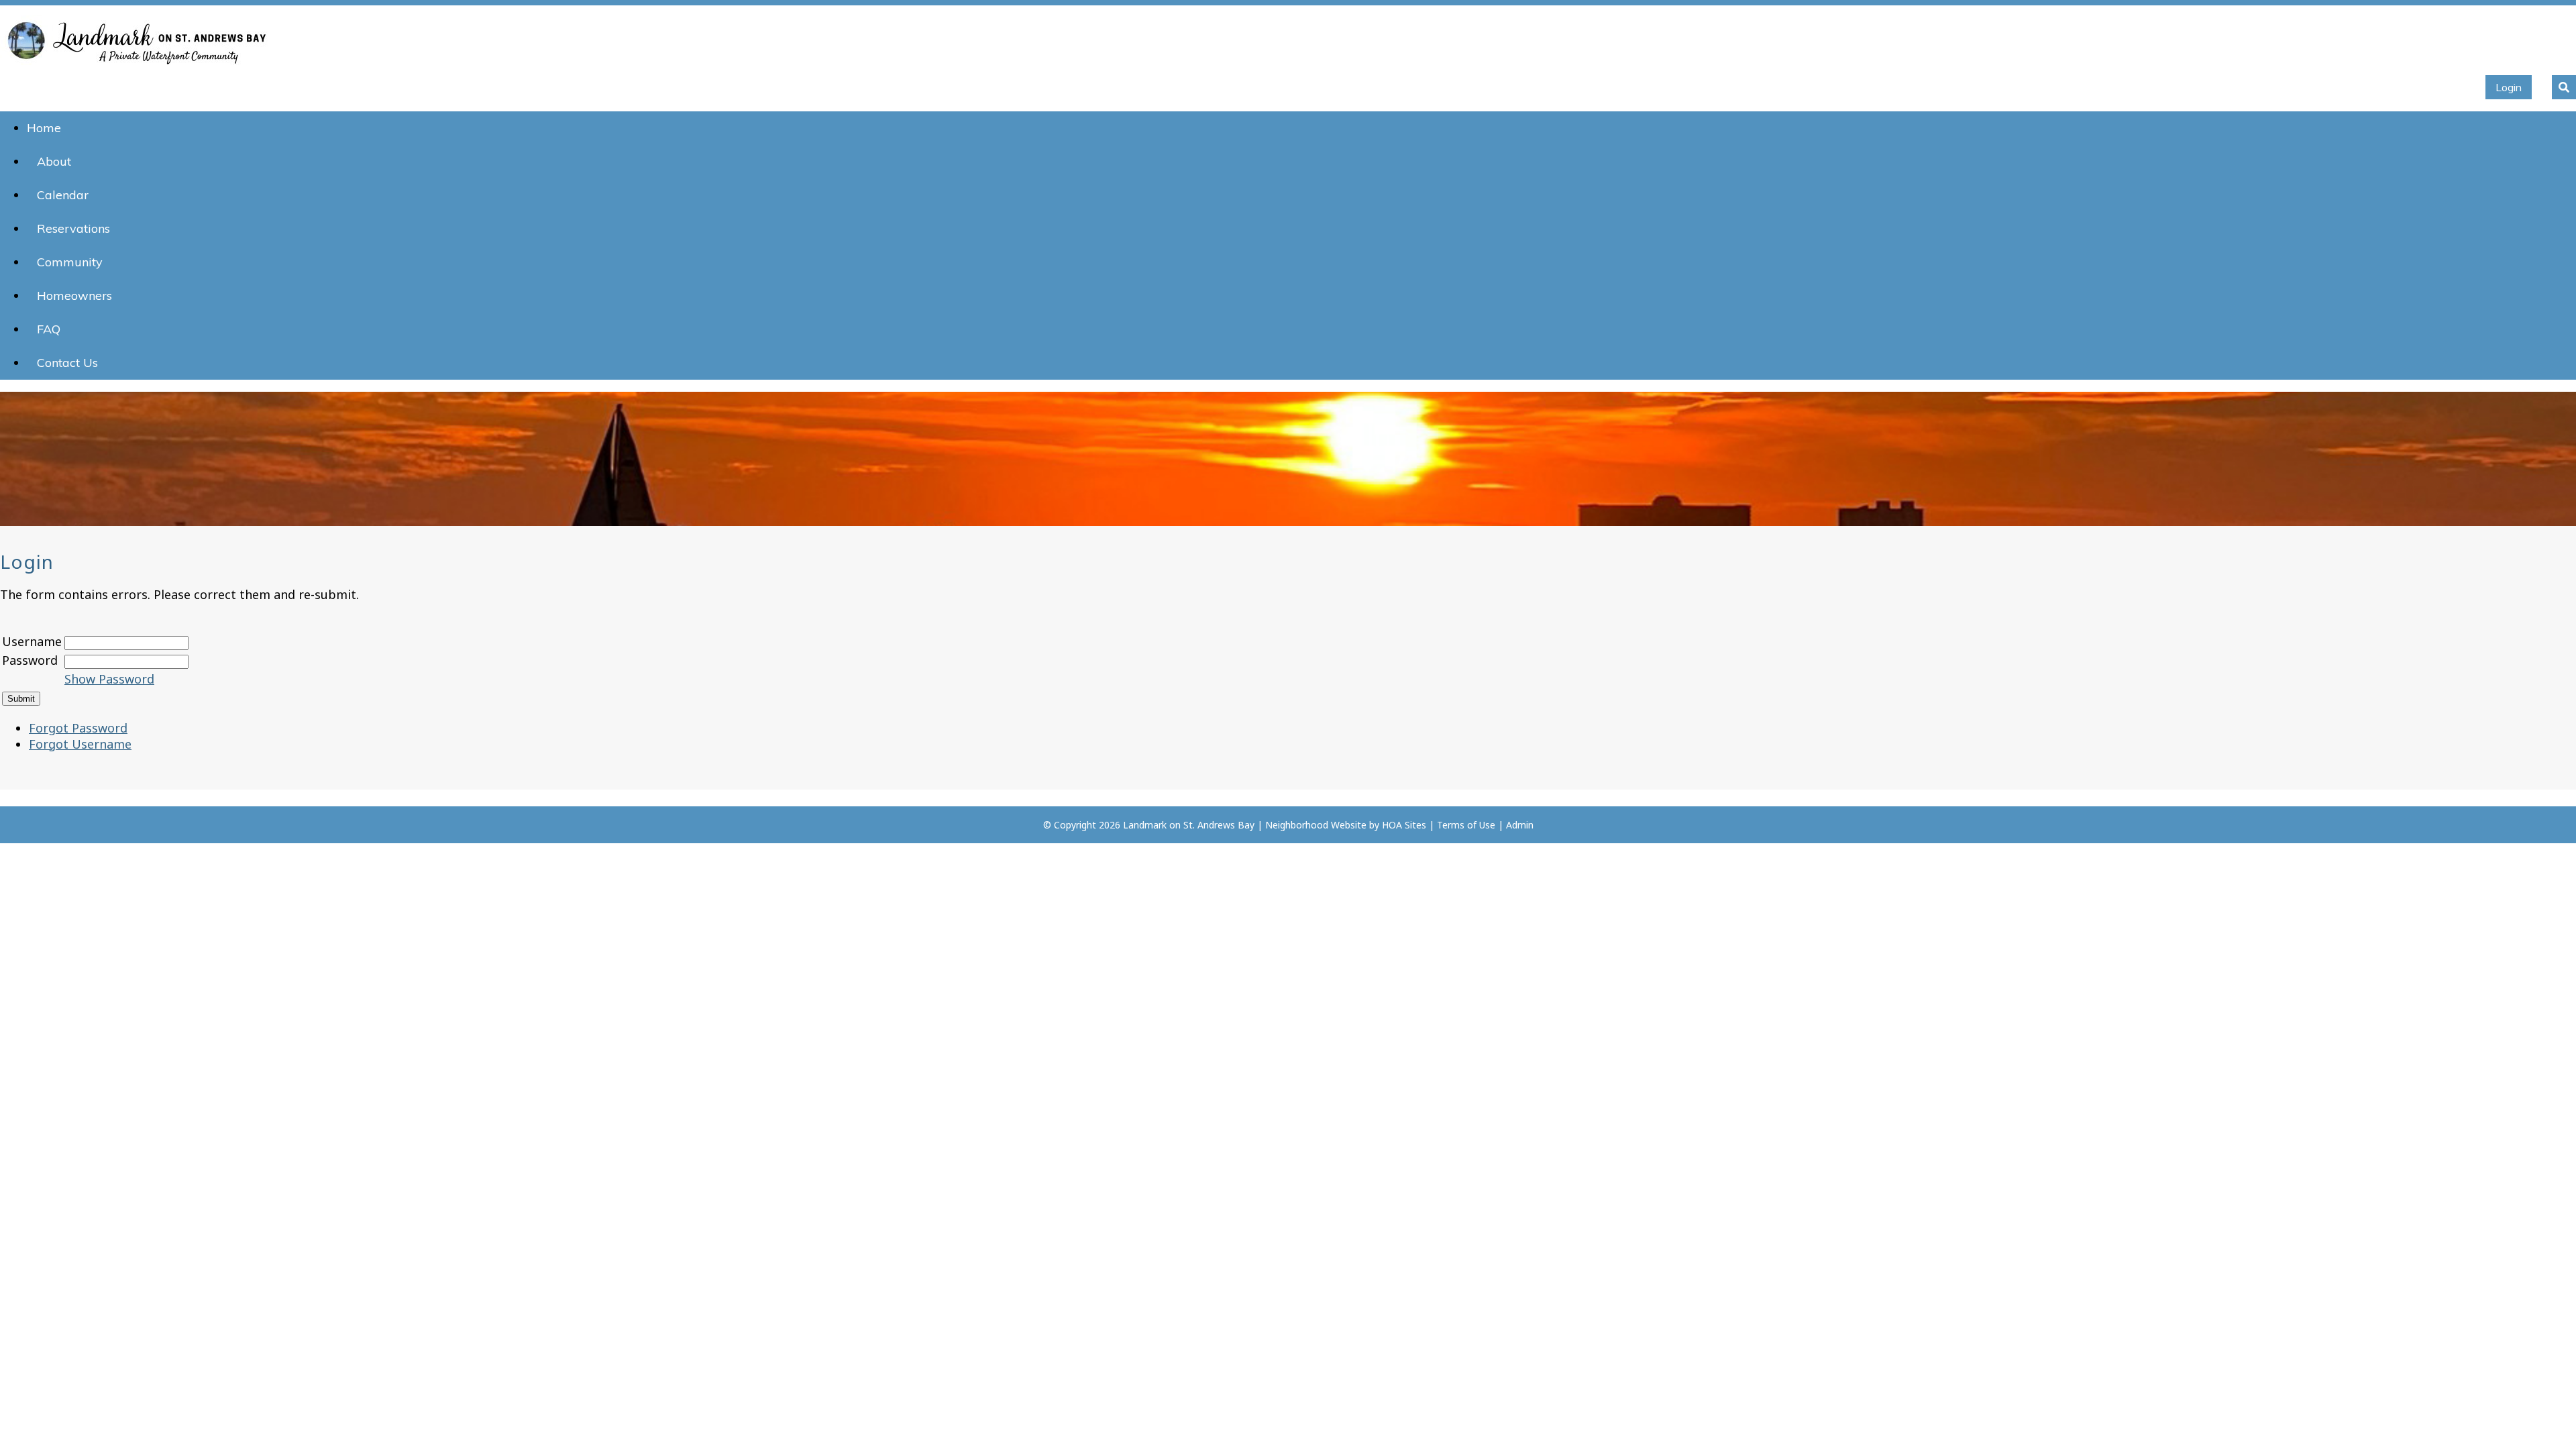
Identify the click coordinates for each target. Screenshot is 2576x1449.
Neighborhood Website (1316, 825)
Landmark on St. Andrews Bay (1189, 825)
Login (2509, 87)
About (54, 161)
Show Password (109, 679)
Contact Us (67, 363)
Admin (1520, 825)
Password (30, 660)
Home (44, 128)
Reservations (73, 228)
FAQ (49, 329)
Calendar (63, 195)
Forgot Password (78, 728)
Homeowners (74, 296)
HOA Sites (1404, 825)
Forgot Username (80, 744)
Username (32, 641)
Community (70, 262)
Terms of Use (1466, 825)
